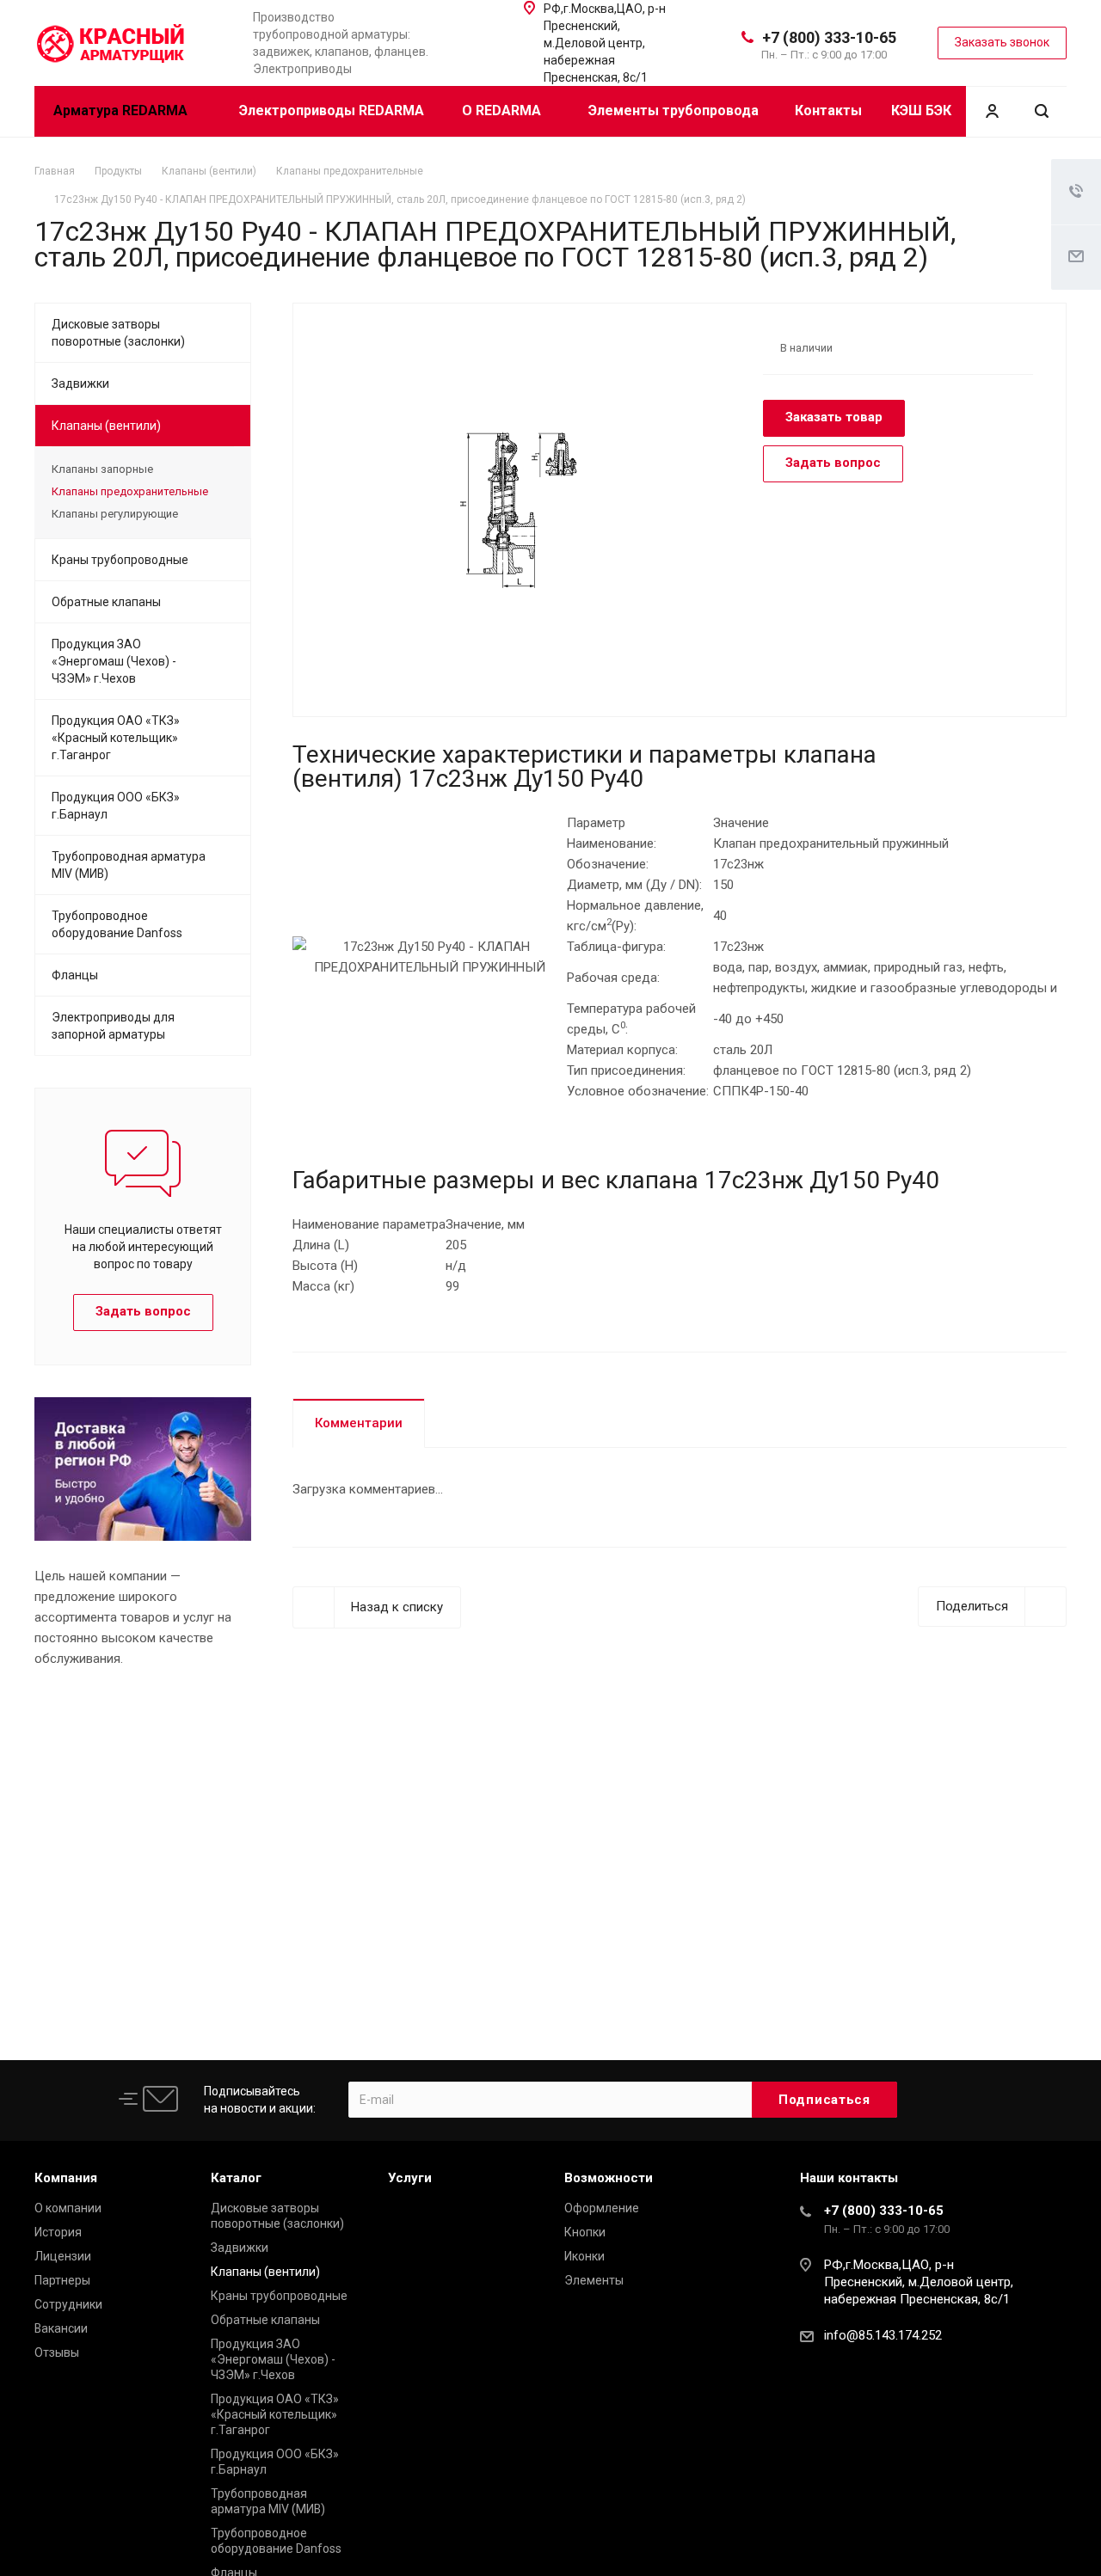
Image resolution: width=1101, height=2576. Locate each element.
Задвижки (80, 383)
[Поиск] (1042, 111)
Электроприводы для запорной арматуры (113, 1026)
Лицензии (63, 2256)
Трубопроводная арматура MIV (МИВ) (129, 865)
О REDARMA (503, 110)
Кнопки (585, 2232)
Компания (66, 2178)
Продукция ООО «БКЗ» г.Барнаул (116, 806)
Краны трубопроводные (120, 560)
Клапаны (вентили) (106, 426)
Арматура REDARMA (122, 110)
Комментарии (359, 1423)
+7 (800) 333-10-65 (829, 37)
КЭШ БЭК (921, 110)
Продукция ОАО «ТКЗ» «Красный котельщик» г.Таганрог (116, 738)
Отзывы (57, 2352)
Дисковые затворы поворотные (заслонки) (118, 333)
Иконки (584, 2256)
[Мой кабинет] (992, 111)
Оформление (602, 2208)
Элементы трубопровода (674, 110)
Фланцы (75, 975)
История (58, 2232)
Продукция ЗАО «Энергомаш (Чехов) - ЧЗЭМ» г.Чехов (114, 661)
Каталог (236, 2178)
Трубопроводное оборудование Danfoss (117, 924)
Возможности (609, 2178)
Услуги (410, 2178)
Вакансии (61, 2328)
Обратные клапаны (106, 602)
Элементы (594, 2280)
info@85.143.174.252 (883, 2335)
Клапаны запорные (102, 469)
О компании (68, 2208)
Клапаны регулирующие (115, 514)
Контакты (828, 110)
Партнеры (62, 2280)
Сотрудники (68, 2304)
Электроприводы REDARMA (332, 110)
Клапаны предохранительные (130, 491)
